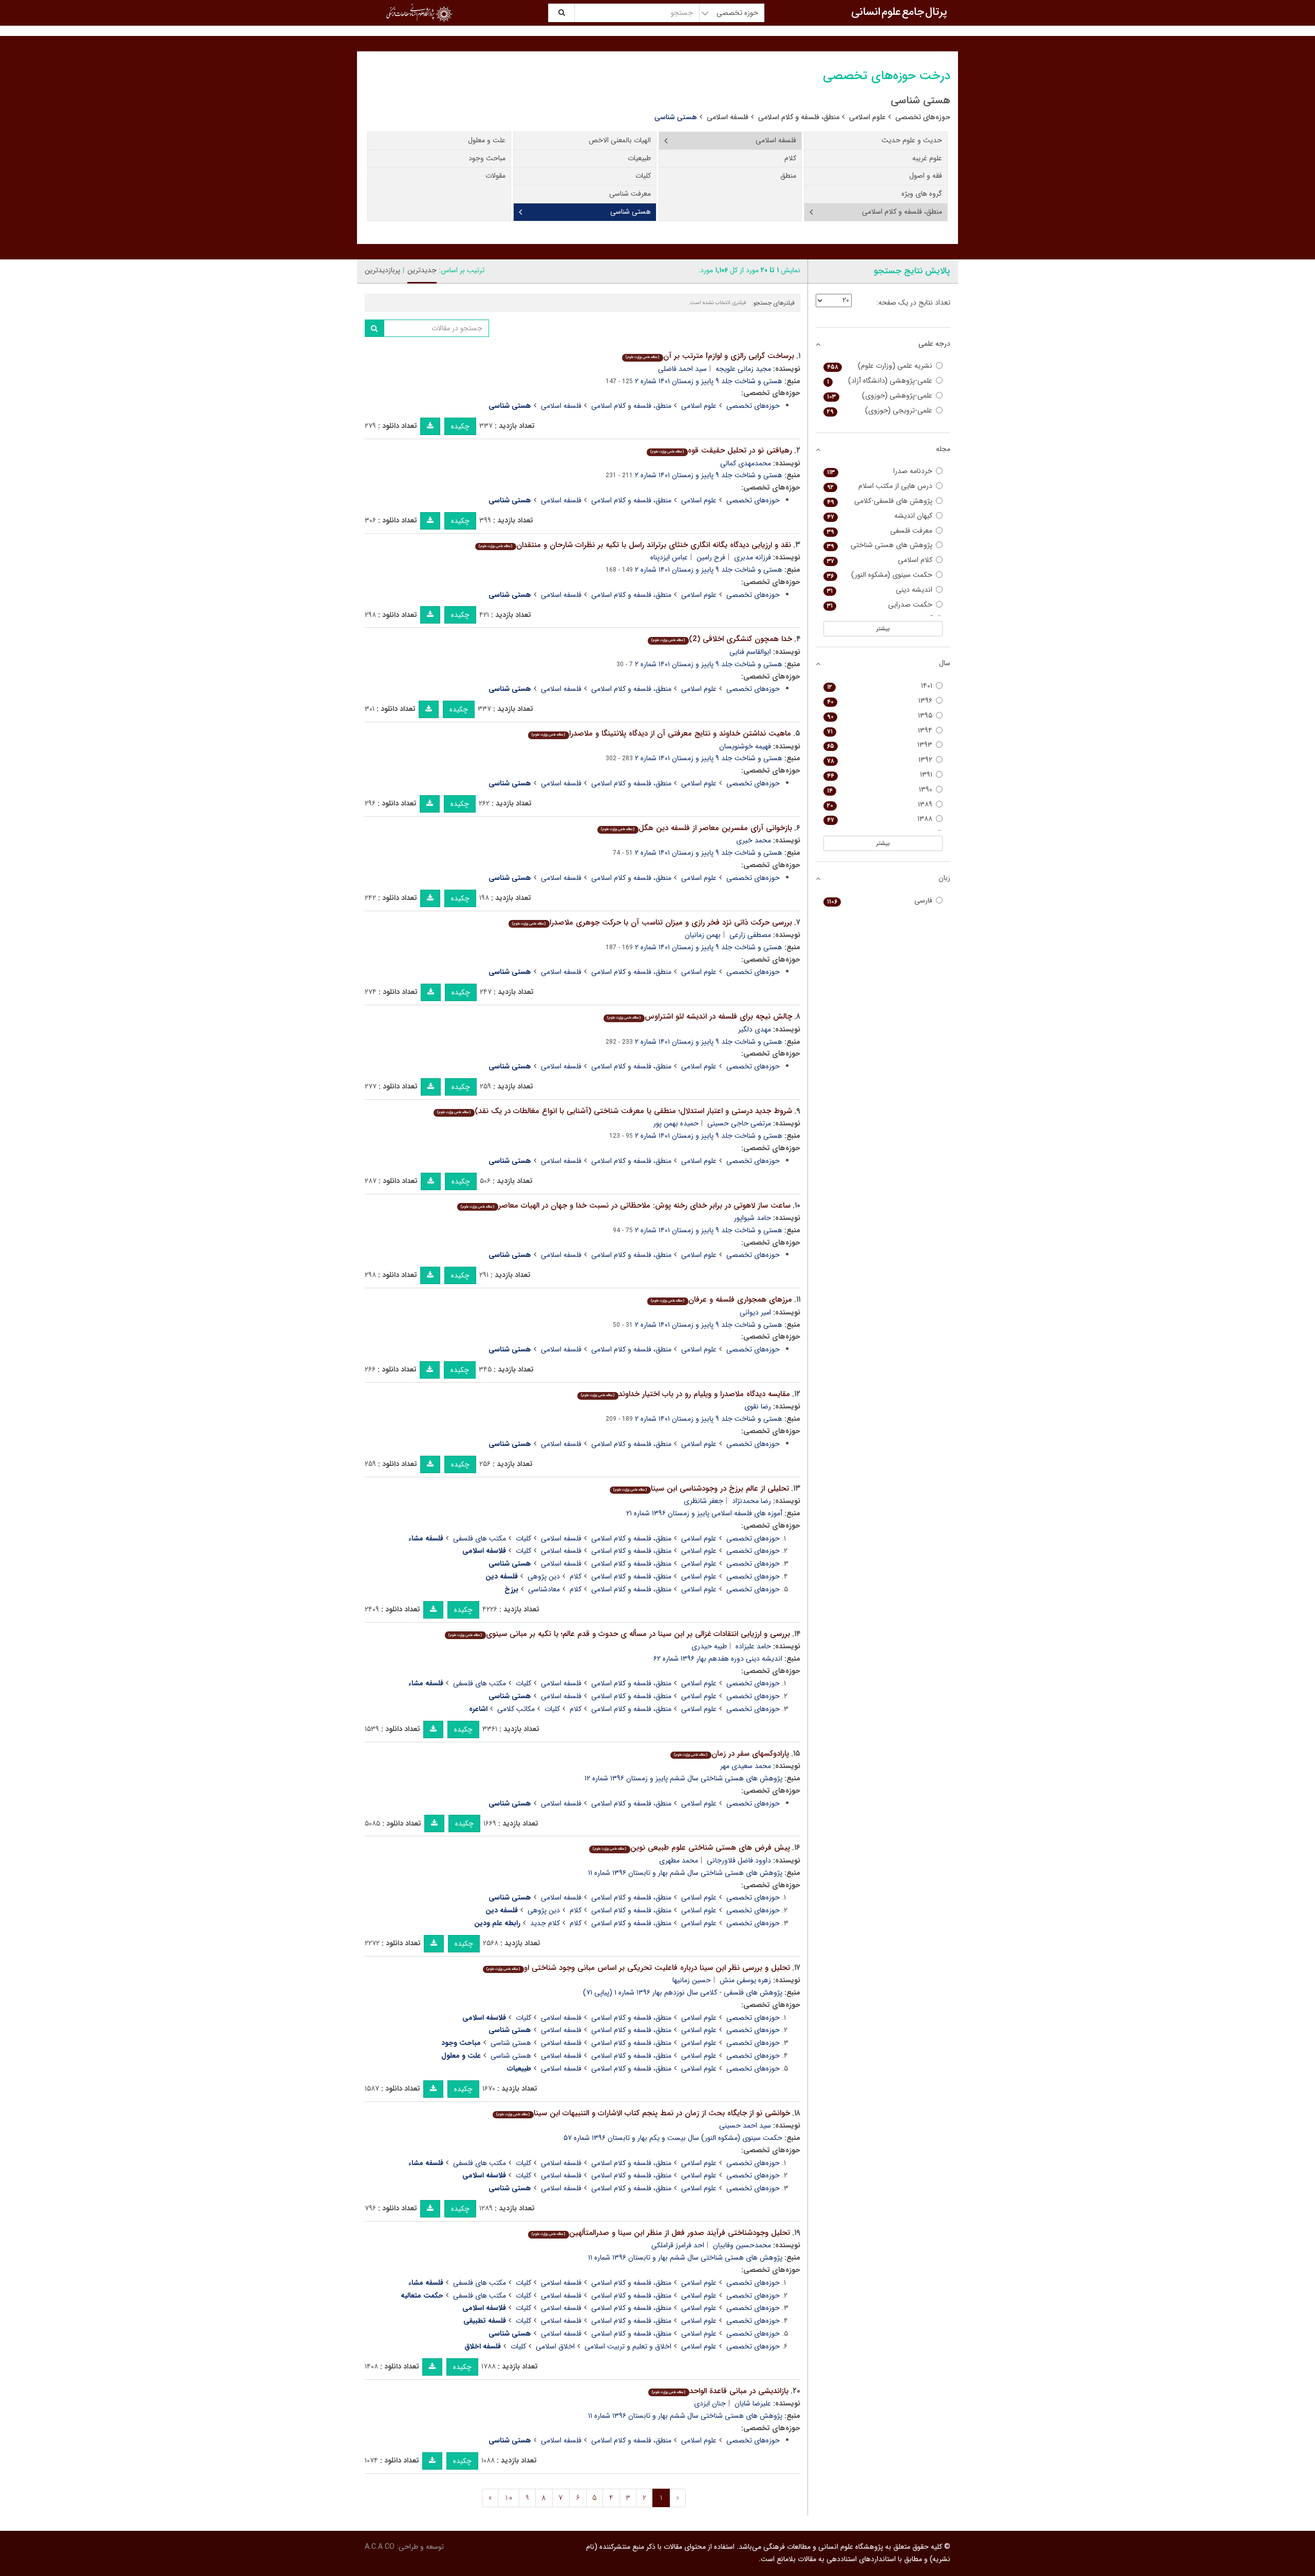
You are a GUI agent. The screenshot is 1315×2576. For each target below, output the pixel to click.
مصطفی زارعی (750, 935)
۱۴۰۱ (880, 686)
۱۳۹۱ (880, 775)
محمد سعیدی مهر (746, 1766)
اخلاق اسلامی (555, 2346)
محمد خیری (754, 840)
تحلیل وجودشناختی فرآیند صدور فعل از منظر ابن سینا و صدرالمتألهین (661, 2233)
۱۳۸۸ (880, 819)
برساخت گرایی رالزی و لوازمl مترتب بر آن (710, 356)
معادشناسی (544, 1589)
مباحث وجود (487, 158)
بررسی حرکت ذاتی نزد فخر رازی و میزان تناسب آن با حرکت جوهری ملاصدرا (652, 923)
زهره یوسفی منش (745, 1980)
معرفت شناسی (630, 194)
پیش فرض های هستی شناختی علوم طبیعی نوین (691, 1848)
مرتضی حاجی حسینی (739, 1123)
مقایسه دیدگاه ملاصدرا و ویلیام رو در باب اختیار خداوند (685, 1394)
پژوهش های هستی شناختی (880, 545)
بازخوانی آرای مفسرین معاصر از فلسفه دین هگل (696, 828)
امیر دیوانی (755, 1312)
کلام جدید (545, 1923)
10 (509, 2498)
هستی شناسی (631, 212)
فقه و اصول (926, 176)
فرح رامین (711, 557)
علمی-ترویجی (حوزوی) (880, 411)
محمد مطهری (679, 1860)
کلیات (643, 176)
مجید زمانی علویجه (743, 369)
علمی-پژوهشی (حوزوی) (880, 396)
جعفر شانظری (703, 1501)
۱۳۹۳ (880, 745)
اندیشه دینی (880, 590)
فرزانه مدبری (753, 557)
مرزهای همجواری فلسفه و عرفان (721, 1300)
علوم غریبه (927, 158)
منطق (788, 176)
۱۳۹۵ (880, 716)
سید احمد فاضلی (682, 369)
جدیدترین (422, 270)
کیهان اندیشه (880, 516)
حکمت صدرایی (880, 605)
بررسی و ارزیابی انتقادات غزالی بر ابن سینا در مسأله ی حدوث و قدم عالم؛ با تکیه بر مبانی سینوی (619, 1634)
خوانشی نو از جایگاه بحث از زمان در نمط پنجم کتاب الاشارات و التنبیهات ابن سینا (643, 2113)
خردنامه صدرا (880, 471)
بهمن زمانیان (703, 935)
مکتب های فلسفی (480, 1538)
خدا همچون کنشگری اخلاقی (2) (721, 639)
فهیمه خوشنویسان (745, 746)
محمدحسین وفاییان (742, 2245)
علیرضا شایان (753, 2403)
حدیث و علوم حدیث (912, 140)
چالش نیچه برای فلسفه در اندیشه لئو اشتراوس (699, 1017)
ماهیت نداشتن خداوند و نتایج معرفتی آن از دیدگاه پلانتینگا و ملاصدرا (661, 734)
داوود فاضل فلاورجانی (739, 1860)
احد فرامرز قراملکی (678, 2245)
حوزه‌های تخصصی (923, 117)
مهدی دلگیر (755, 1029)
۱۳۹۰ (880, 790)
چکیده (460, 426)
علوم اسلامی (867, 117)
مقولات (495, 176)
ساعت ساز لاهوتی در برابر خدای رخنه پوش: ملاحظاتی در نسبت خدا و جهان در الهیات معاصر (625, 1206)
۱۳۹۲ (880, 760)
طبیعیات (639, 158)
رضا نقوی (758, 1406)
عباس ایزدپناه (669, 557)
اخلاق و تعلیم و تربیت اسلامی (628, 2346)
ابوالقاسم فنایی (750, 652)
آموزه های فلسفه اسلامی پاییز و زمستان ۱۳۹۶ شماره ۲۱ (704, 1513)
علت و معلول (487, 140)
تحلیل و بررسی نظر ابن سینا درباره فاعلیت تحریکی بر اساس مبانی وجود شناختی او (638, 1968)
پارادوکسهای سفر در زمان (731, 1754)
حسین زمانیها (692, 1980)
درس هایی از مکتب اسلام (880, 486)
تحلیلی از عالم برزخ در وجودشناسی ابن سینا (701, 1489)
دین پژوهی (544, 1576)
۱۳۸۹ (880, 805)
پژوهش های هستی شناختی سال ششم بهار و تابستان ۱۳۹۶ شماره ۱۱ (685, 1873)
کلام (790, 158)
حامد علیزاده (753, 1646)
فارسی (880, 901)
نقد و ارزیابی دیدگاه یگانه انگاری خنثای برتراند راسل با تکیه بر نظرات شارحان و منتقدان (635, 545)
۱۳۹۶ (880, 701)
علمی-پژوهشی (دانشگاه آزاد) (880, 381)
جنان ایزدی (710, 2403)
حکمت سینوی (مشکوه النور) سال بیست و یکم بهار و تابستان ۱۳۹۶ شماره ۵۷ (673, 2138)
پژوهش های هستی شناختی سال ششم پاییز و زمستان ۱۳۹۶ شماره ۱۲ (683, 1778)
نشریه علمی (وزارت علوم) (880, 366)
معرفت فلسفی (880, 531)
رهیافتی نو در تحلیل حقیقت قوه (721, 450)
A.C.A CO (380, 2547)
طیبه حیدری (709, 1646)
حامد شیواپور (753, 1218)
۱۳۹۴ (880, 731)
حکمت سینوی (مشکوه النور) (880, 575)
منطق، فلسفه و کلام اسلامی (799, 117)
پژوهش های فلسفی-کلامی (880, 501)
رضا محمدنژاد (752, 1501)
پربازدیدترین (382, 270)
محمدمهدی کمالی (746, 463)
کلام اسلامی (880, 560)
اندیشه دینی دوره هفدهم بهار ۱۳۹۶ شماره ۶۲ (718, 1659)
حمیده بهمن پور (676, 1123)
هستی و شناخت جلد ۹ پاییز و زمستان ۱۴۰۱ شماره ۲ (709, 381)
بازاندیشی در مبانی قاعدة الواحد (720, 2391)
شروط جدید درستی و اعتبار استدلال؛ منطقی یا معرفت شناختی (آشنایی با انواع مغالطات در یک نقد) (614, 1111)
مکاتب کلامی (516, 1709)
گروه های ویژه (922, 194)
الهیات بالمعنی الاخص (620, 140)
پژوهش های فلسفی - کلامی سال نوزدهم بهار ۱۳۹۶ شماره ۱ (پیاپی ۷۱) (683, 1992)
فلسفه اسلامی (728, 117)
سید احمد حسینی (745, 2126)
